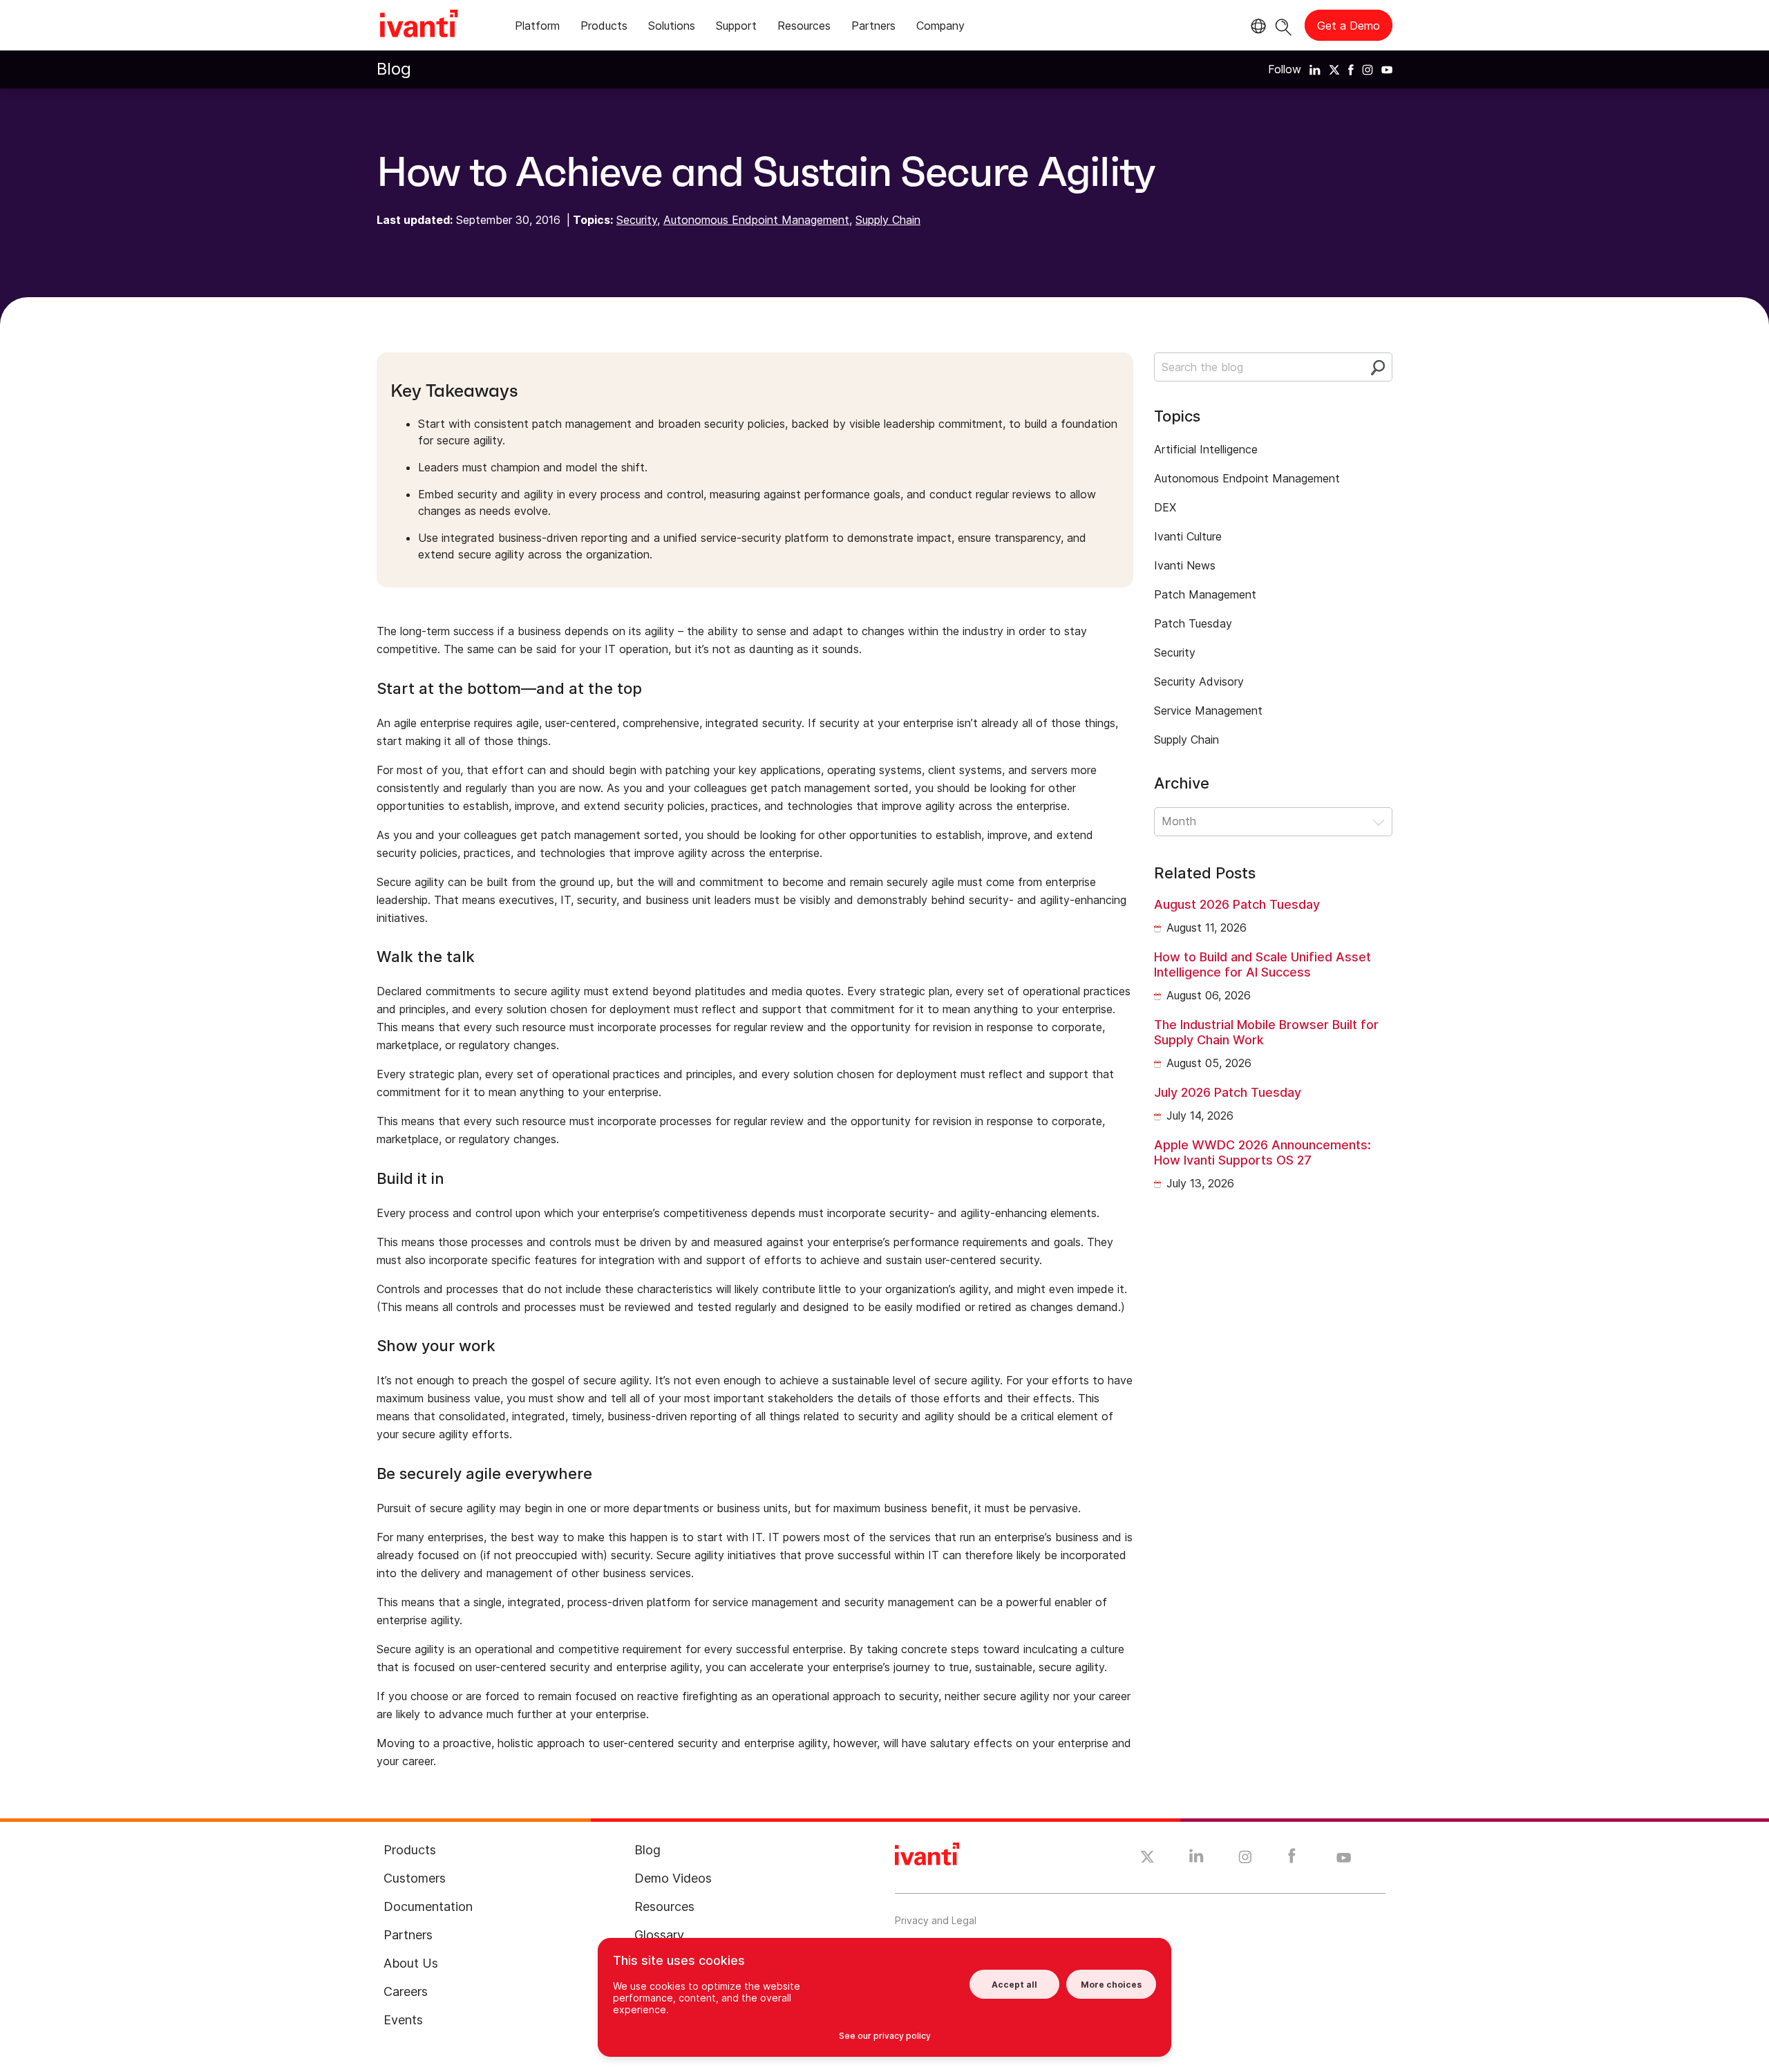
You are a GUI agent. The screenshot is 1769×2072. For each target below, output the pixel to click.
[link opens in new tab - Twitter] (1147, 1858)
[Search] (1284, 25)
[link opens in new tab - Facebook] (1292, 1859)
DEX (1165, 507)
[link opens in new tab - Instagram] (1245, 1859)
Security (637, 220)
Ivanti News (1185, 565)
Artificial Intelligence (1206, 449)
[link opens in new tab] (1315, 69)
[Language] (1256, 26)
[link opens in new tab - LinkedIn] (1196, 1859)
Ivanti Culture (1188, 536)
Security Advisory (1199, 681)
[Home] (419, 26)
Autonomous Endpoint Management (756, 220)
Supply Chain (888, 220)
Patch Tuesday (1193, 623)
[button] (1273, 822)
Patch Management (1205, 594)
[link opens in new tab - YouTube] (1344, 1858)
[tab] (537, 28)
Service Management (1208, 710)
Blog (394, 69)
